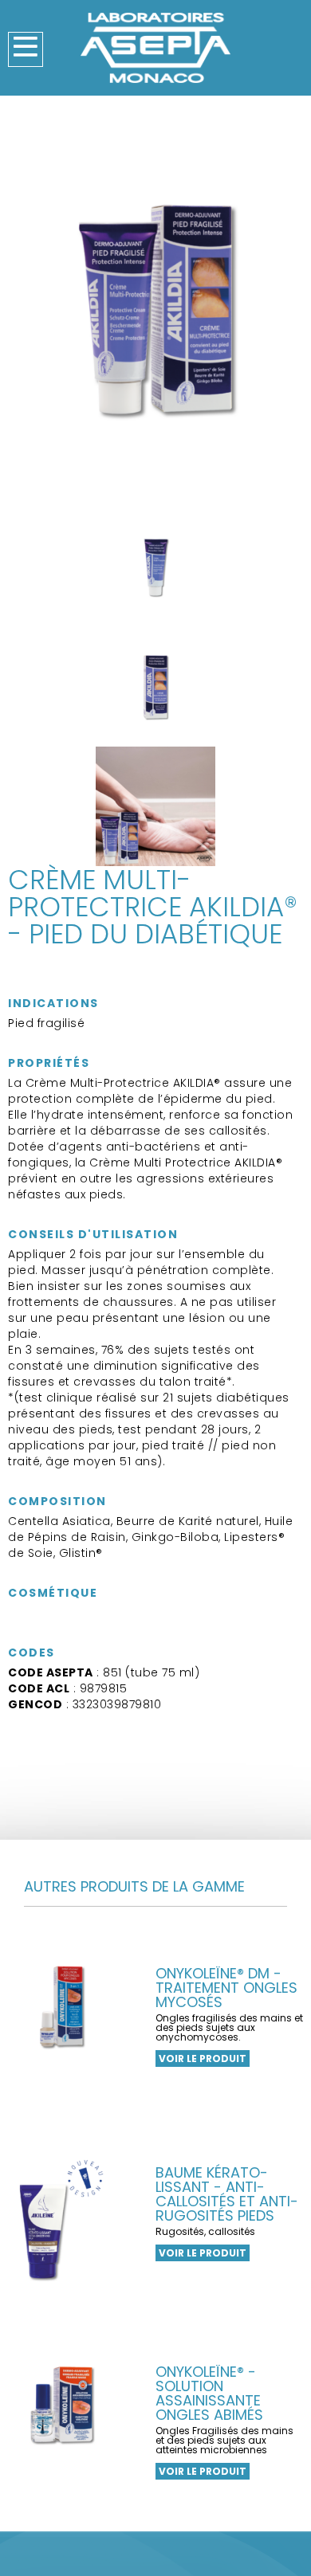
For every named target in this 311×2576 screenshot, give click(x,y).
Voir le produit (203, 2058)
